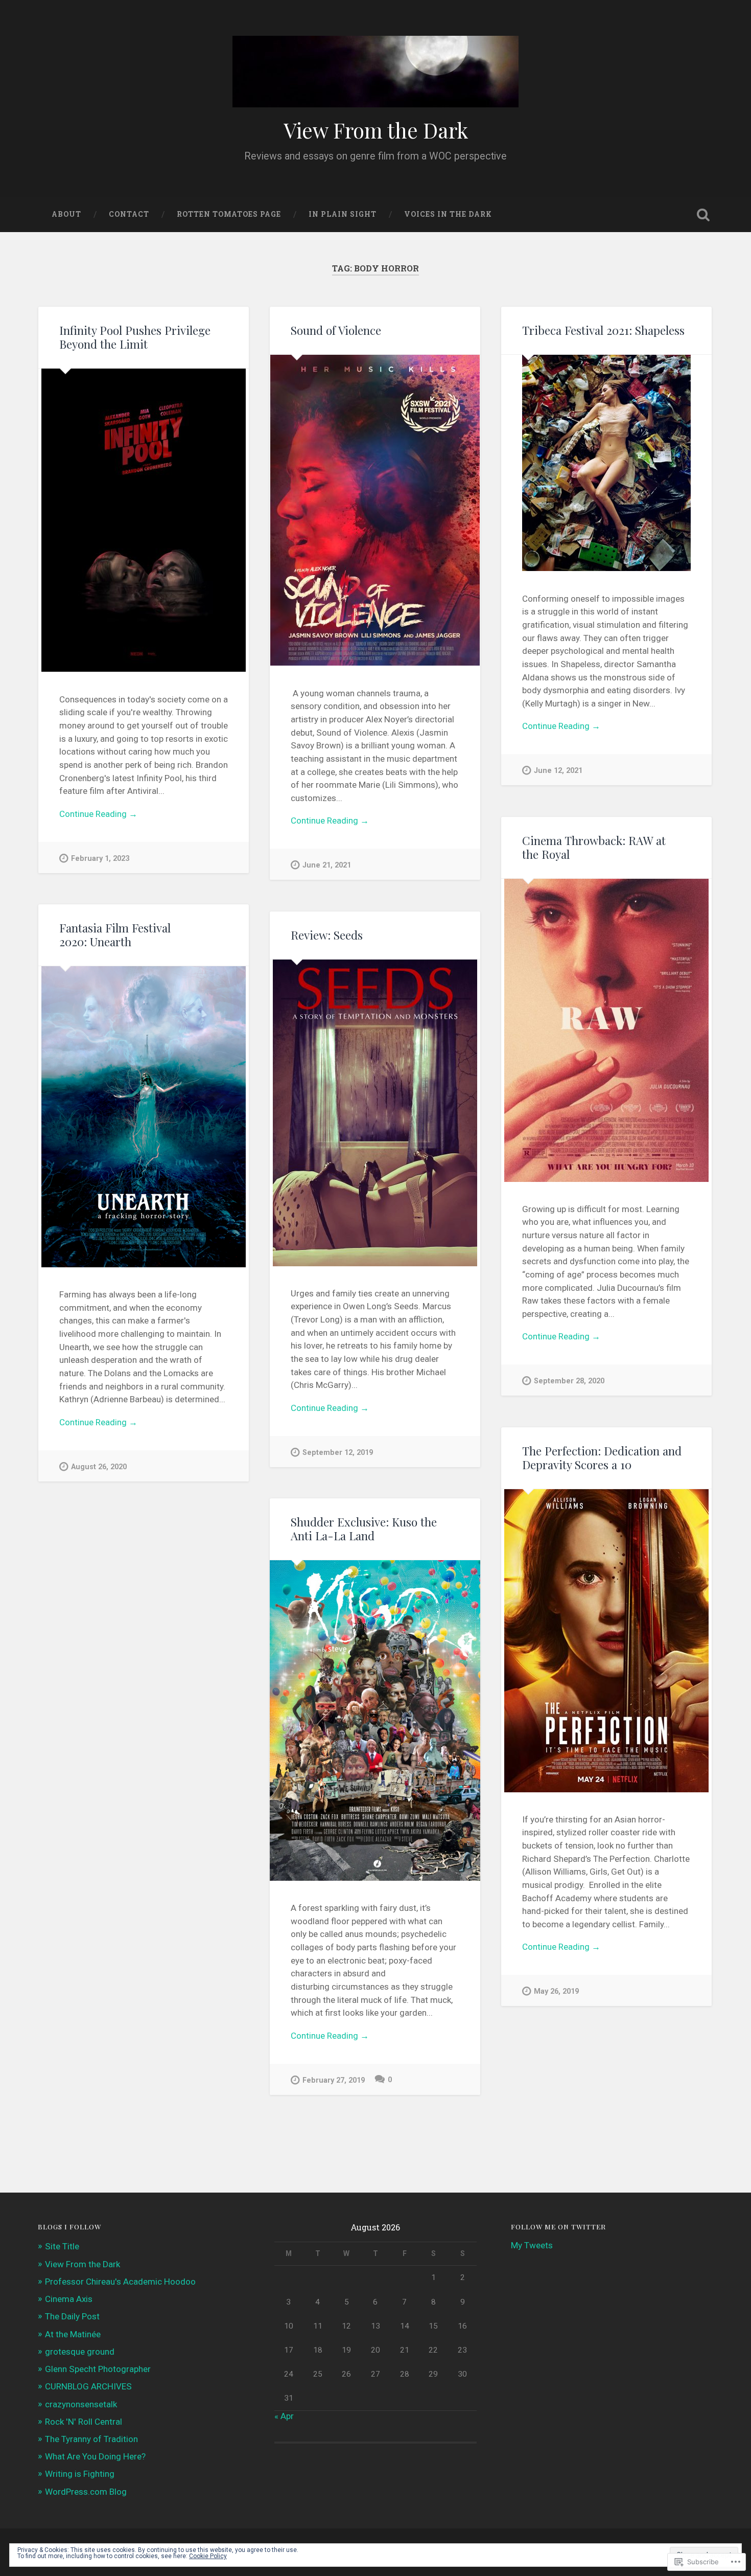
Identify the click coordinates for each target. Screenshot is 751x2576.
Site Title (62, 2246)
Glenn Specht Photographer (98, 2369)
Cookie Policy (208, 2556)
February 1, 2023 (100, 859)
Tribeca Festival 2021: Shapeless (603, 330)
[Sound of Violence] (375, 510)
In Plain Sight (343, 214)
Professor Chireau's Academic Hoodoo (120, 2282)
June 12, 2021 (558, 771)
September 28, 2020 (569, 1381)
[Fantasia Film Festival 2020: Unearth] (144, 1117)
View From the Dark (376, 130)
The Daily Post (72, 2316)
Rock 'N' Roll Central (84, 2422)
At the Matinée (73, 2334)
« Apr (284, 2416)
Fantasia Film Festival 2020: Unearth (115, 935)
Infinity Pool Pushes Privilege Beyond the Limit (135, 337)
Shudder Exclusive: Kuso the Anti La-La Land (364, 1529)
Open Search (703, 215)
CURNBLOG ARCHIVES (88, 2386)
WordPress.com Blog (86, 2492)
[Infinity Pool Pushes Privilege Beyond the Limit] (144, 520)
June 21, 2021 (327, 865)
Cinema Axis (69, 2299)
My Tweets (532, 2245)
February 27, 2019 (334, 2080)
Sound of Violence (336, 330)
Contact (129, 214)
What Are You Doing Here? (95, 2456)
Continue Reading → (98, 814)
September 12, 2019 (338, 1453)
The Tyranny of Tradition (91, 2439)
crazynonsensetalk (81, 2404)
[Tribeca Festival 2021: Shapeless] (606, 463)
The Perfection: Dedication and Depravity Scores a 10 (602, 1458)
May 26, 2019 (556, 1991)
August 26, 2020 (99, 1467)
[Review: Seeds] (375, 1113)
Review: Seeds (327, 935)
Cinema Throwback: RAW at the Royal (594, 847)
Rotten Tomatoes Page (229, 214)
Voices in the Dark (448, 214)
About (66, 214)
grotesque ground (80, 2352)
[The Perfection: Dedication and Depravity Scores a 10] (606, 1641)
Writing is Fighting (80, 2474)
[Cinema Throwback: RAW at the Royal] (606, 1030)
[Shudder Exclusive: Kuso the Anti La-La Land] (375, 1720)
